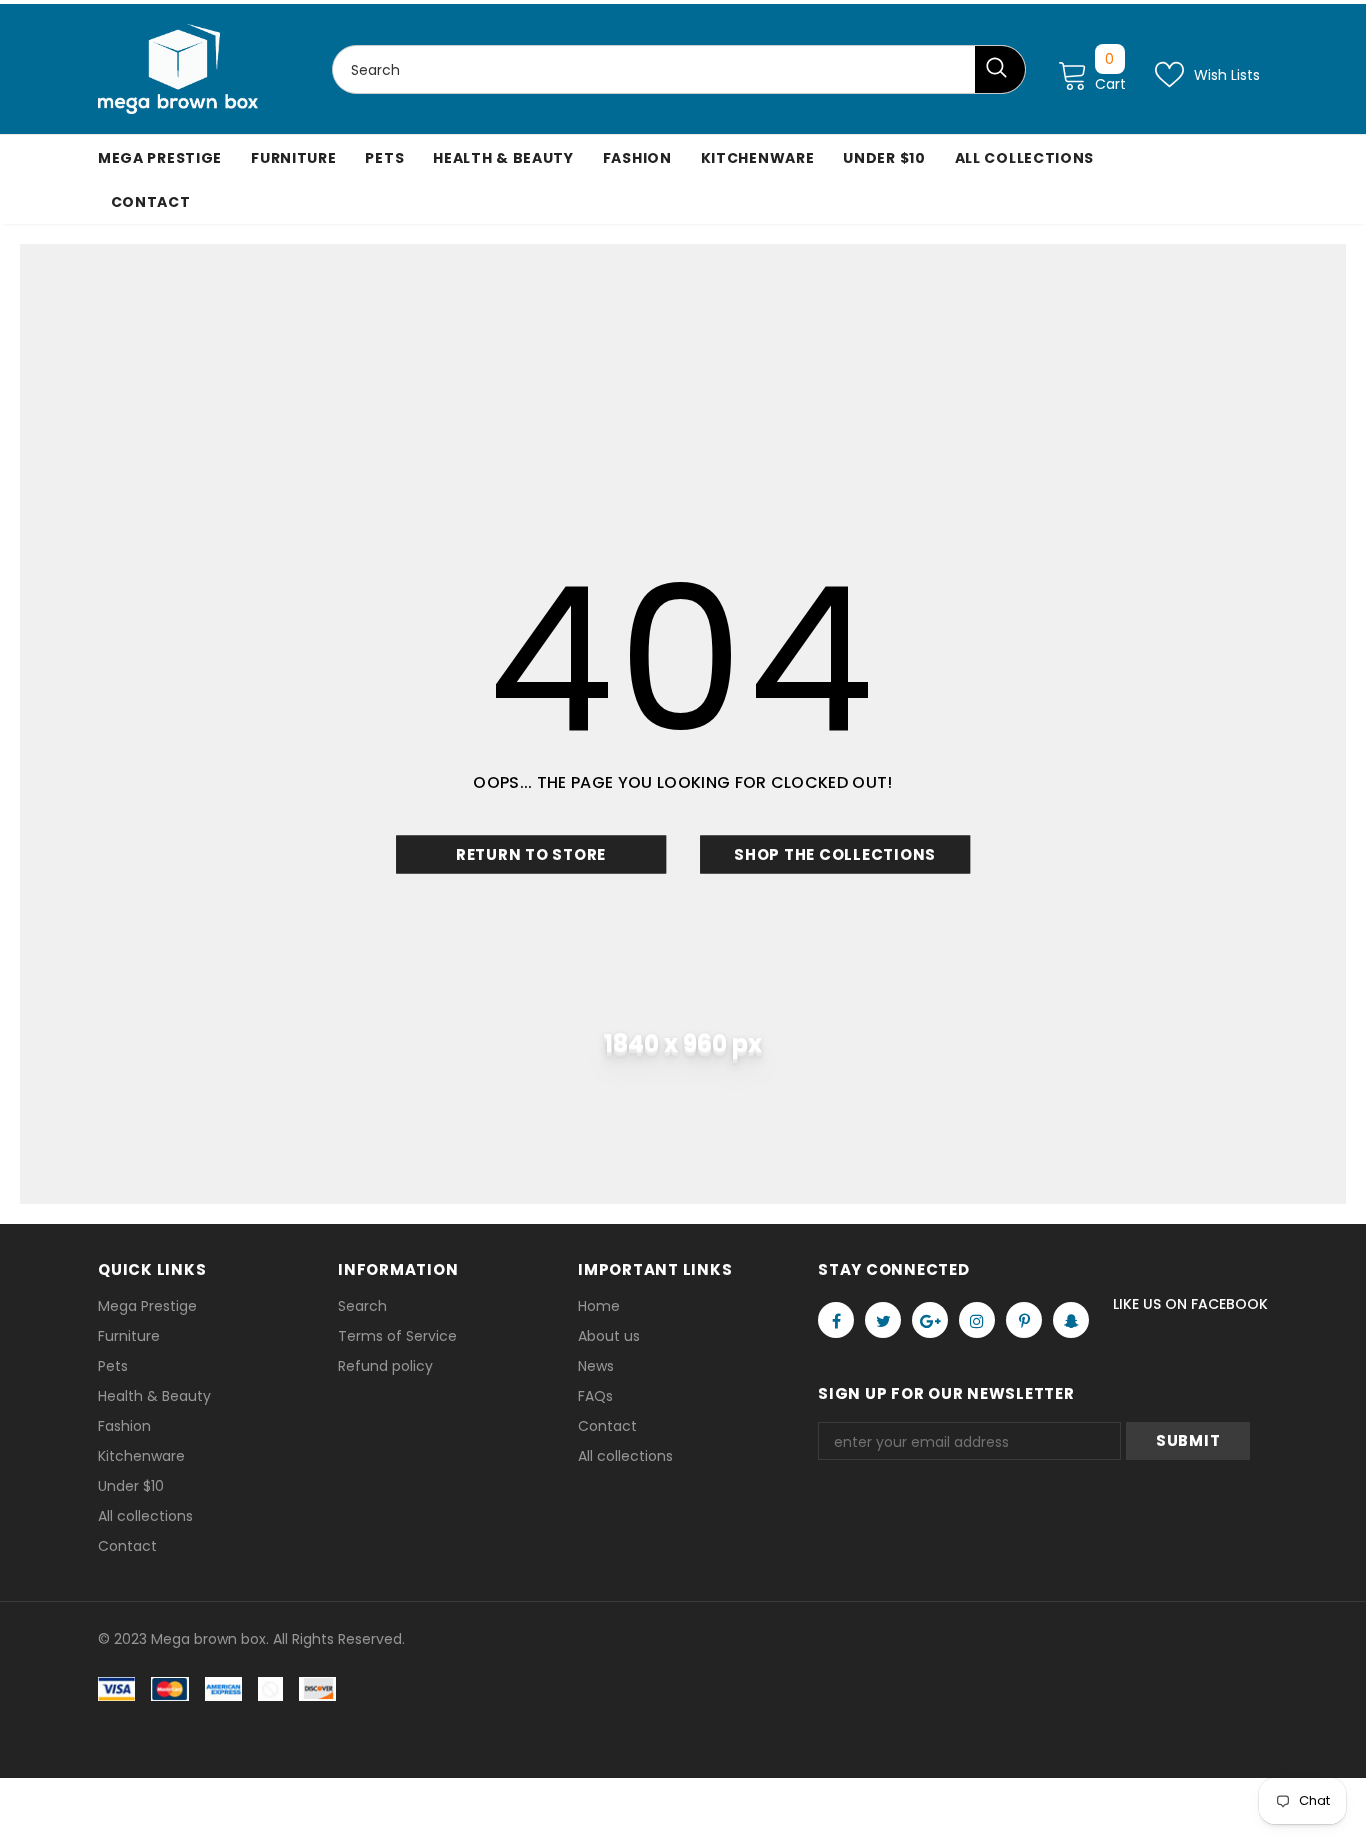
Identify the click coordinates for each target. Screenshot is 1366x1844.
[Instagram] (977, 1320)
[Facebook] (836, 1320)
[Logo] (178, 69)
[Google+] (930, 1320)
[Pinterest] (1024, 1320)
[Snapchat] (1071, 1320)
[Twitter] (883, 1320)
